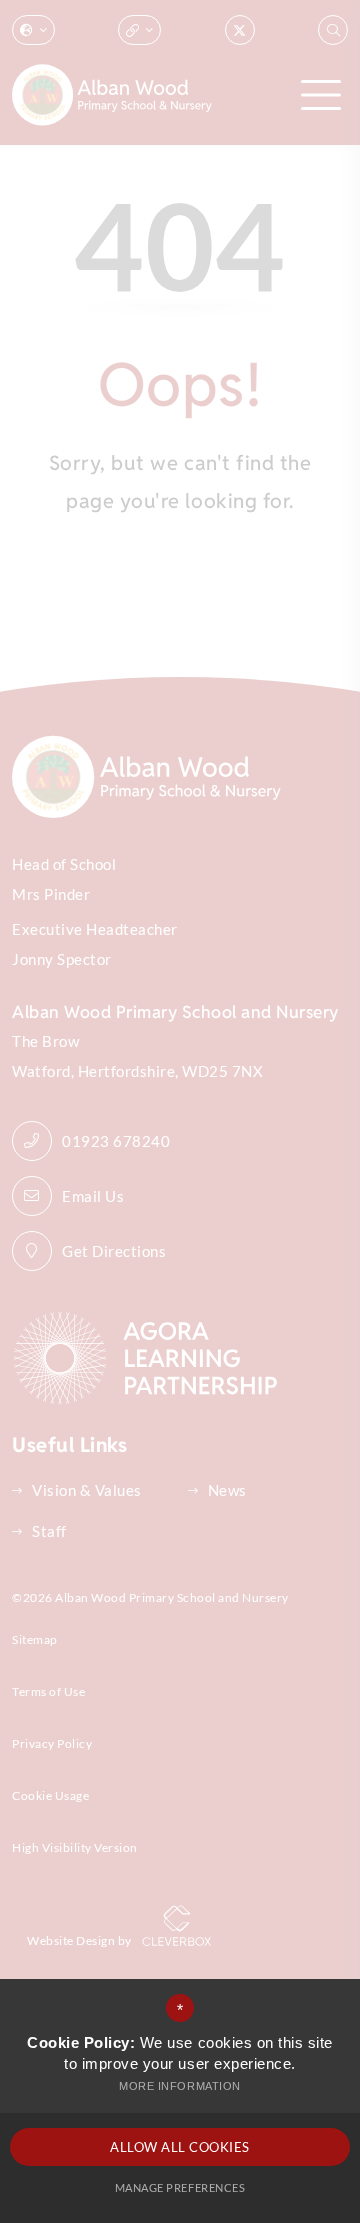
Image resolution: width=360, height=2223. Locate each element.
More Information (179, 2086)
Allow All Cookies (180, 2147)
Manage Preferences (180, 2187)
